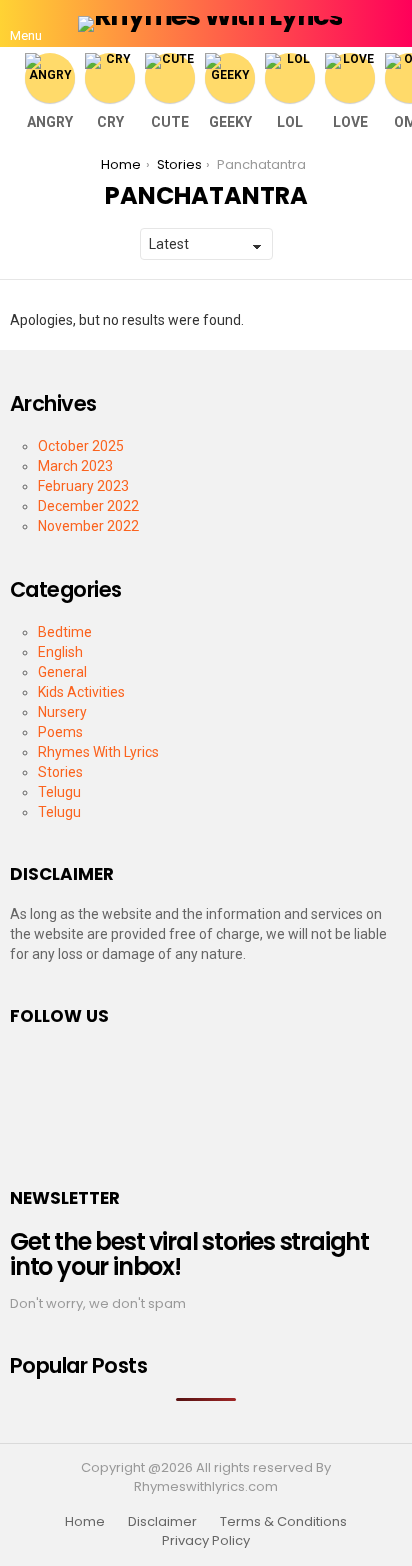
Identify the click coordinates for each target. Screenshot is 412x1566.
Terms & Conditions (283, 1522)
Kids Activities (81, 692)
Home (85, 1522)
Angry (50, 122)
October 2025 (81, 446)
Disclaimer (162, 1522)
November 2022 (88, 526)
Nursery (62, 712)
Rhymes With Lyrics (98, 752)
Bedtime (65, 632)
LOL (290, 122)
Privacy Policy (206, 1541)
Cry (110, 122)
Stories (60, 772)
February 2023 (83, 486)
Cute (170, 122)
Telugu (59, 792)
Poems (60, 732)
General (62, 672)
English (60, 652)
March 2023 (75, 466)
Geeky (230, 122)
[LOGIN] (390, 24)
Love (350, 122)
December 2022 (88, 506)
